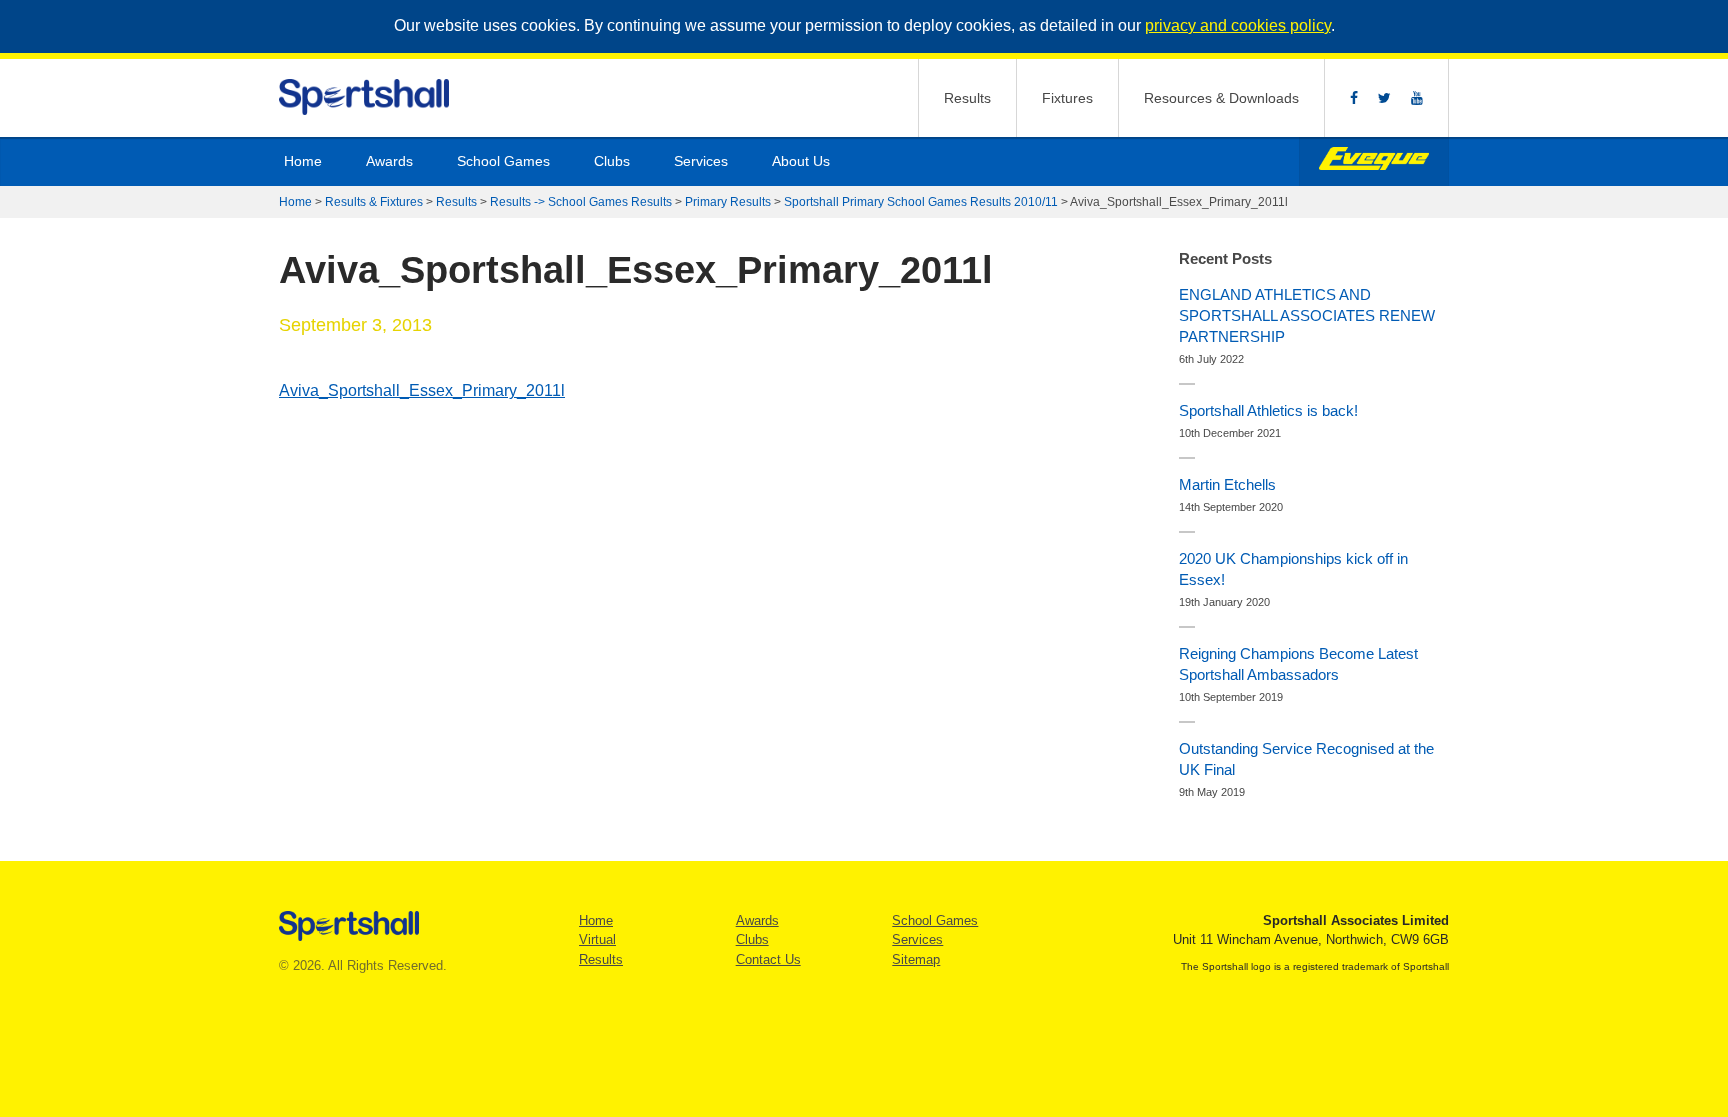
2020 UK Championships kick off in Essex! (1293, 569)
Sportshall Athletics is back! (1268, 410)
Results (967, 98)
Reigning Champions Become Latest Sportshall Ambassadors (1298, 664)
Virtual (597, 939)
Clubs (612, 161)
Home (303, 161)
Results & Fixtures (374, 202)
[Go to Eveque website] (1374, 161)
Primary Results (728, 202)
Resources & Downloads (1221, 98)
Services (701, 161)
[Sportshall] (365, 97)
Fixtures (1067, 98)
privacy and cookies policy (1238, 25)
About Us (801, 161)
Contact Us (768, 959)
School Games (503, 161)
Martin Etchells (1227, 484)
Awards (389, 161)
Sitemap (916, 959)
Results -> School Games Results (581, 202)
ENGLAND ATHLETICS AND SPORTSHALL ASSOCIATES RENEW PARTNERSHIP (1307, 315)
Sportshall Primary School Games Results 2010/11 (921, 202)
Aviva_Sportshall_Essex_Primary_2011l (422, 390)
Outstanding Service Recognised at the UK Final (1306, 759)
